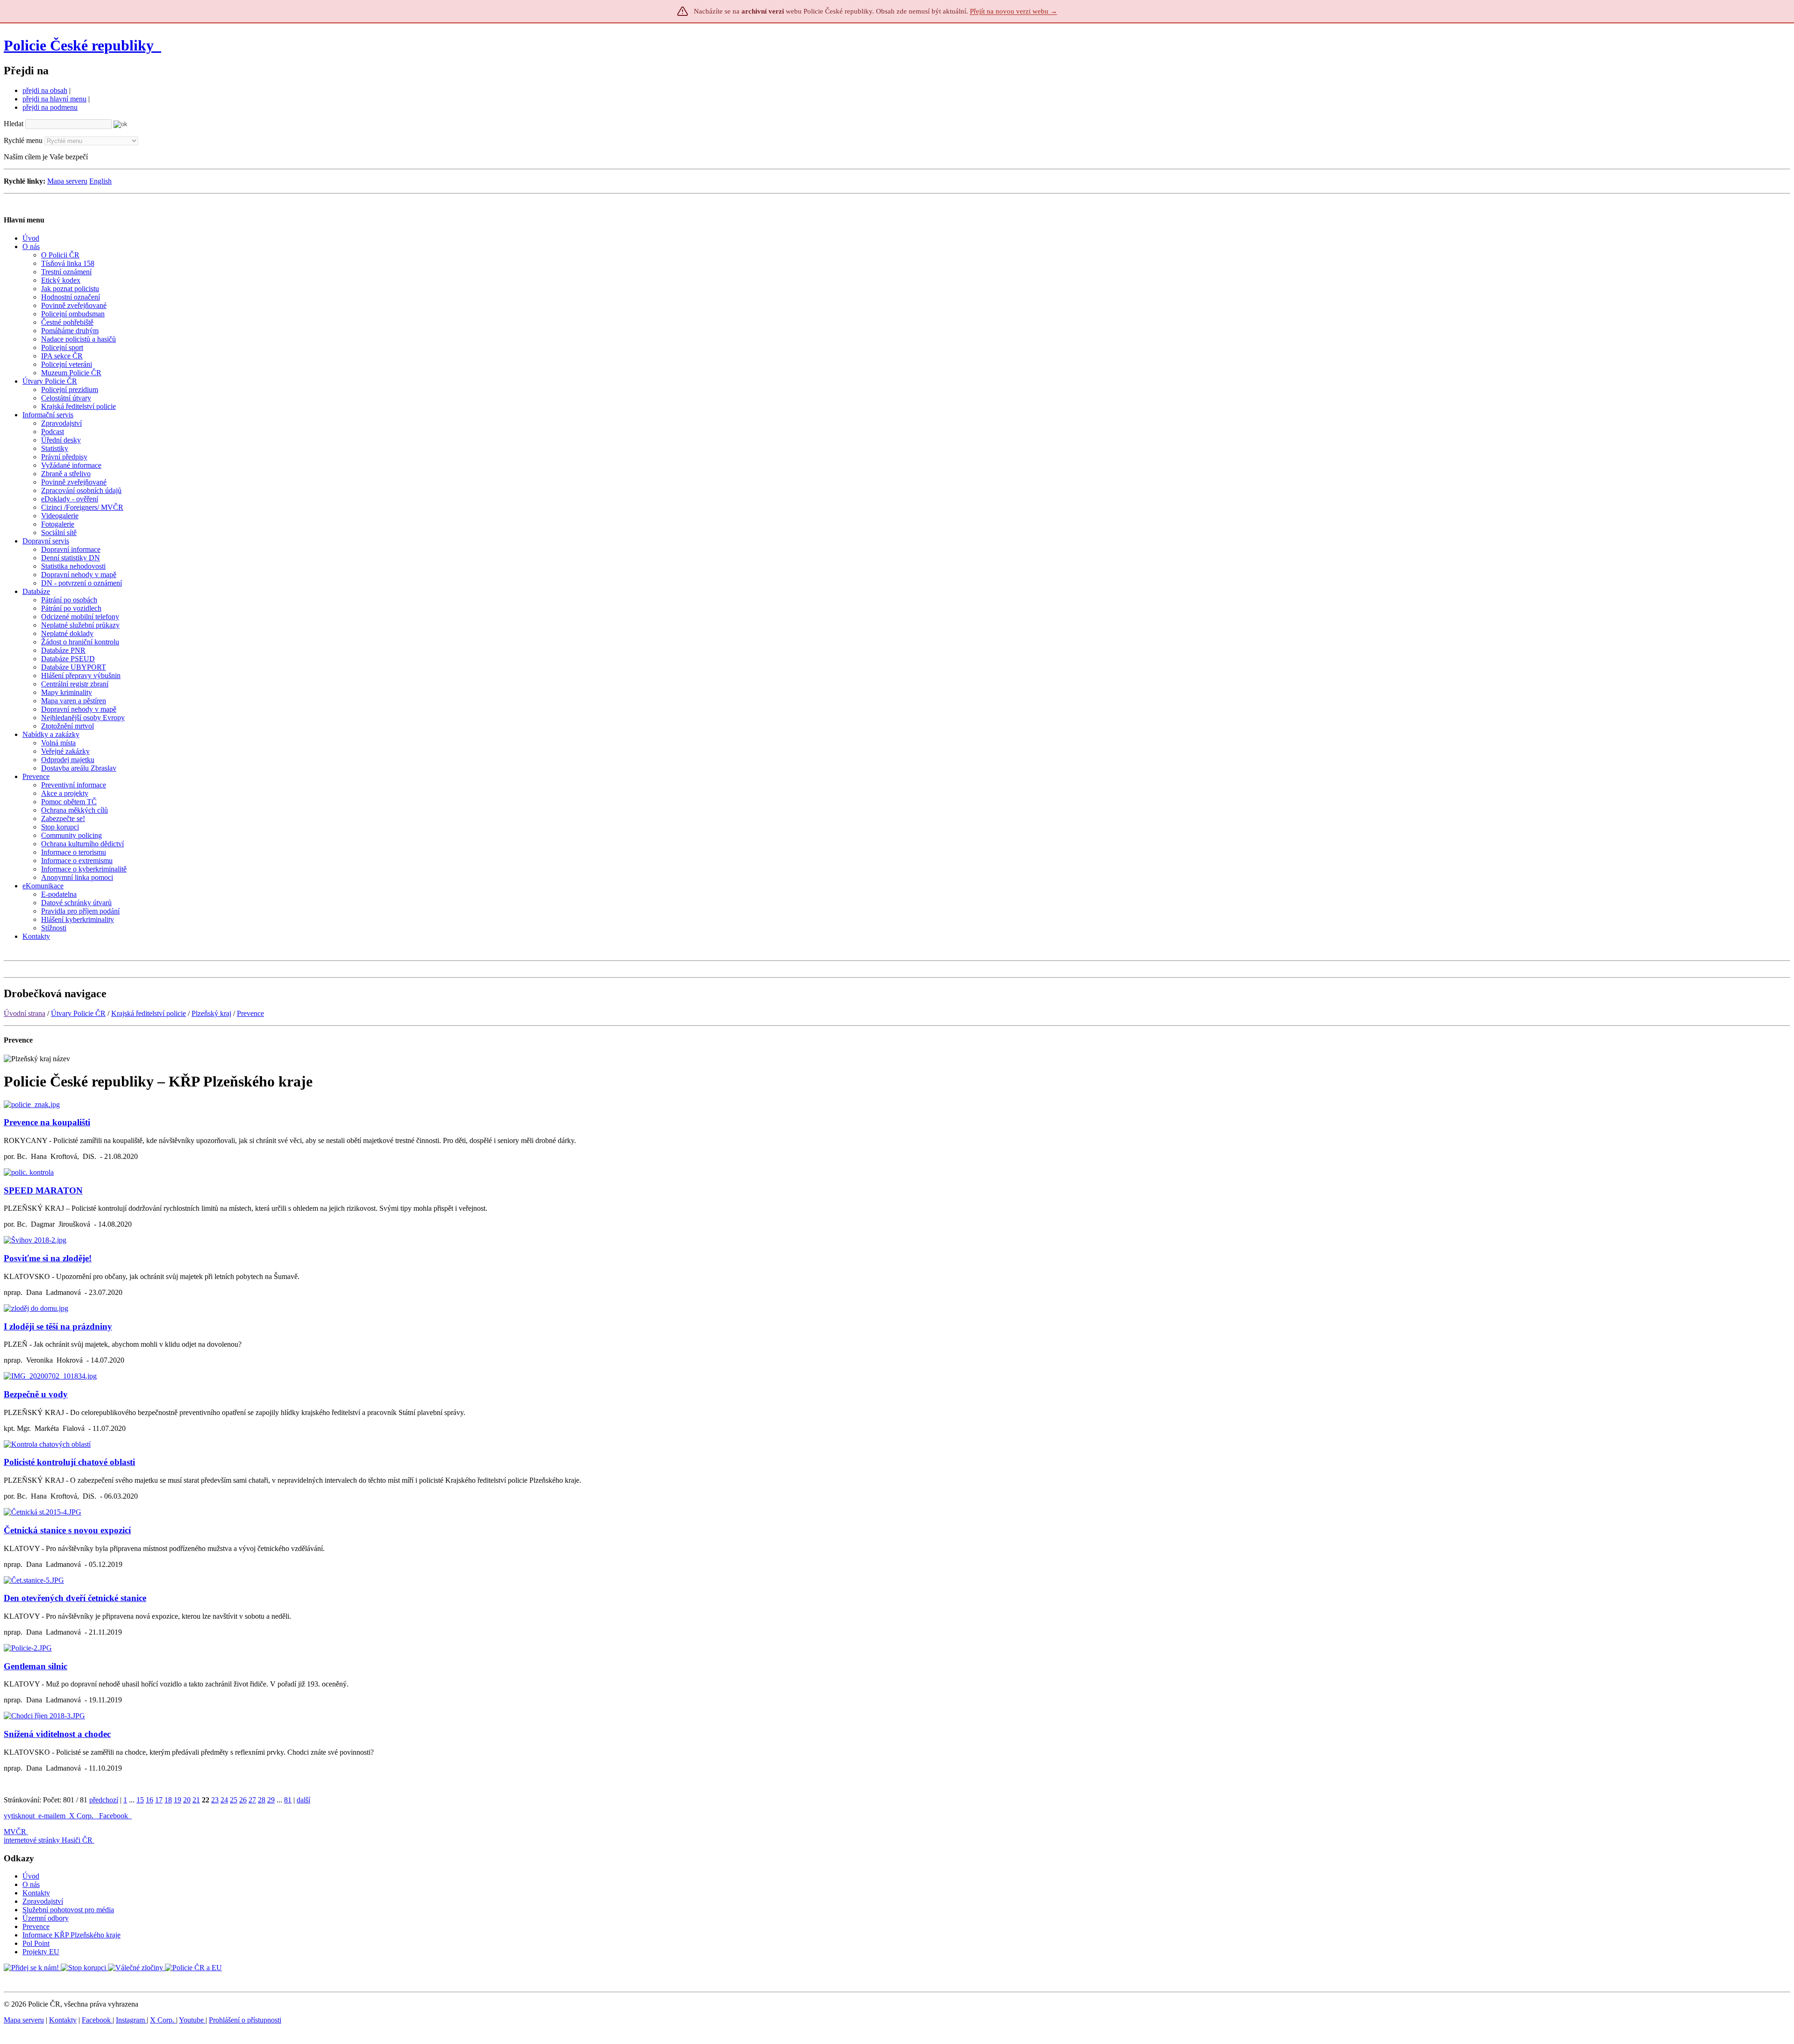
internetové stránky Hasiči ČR (48, 1840)
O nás (31, 1884)
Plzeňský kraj (211, 1013)
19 (178, 1800)
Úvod (31, 1876)
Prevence (250, 1013)
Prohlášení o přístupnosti (245, 2020)
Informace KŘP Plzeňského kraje (71, 1935)
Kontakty (36, 1893)
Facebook (114, 1816)
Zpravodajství (43, 1901)
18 (168, 1800)
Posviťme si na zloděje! (48, 1258)
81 (288, 1800)
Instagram (131, 2020)
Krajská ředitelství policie (149, 1013)
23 (215, 1800)
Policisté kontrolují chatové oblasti (69, 1462)
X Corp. (82, 1816)
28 (262, 1800)
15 (140, 1800)
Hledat (14, 124)
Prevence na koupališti (47, 1122)
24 (224, 1800)
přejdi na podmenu (50, 107)
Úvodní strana (25, 1013)
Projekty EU (41, 1952)
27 (252, 1800)
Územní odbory (46, 1918)
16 (149, 1800)
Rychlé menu (23, 140)
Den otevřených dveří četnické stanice (75, 1598)
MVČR (15, 1832)
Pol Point (36, 1943)
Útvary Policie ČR (78, 1013)
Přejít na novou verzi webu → (1014, 11)
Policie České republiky (79, 45)
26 (243, 1800)
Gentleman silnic (36, 1666)
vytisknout (19, 1816)
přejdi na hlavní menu (54, 99)
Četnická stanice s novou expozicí (67, 1530)
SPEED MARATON (43, 1190)
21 (196, 1800)
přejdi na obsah (45, 90)
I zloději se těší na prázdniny (58, 1326)
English (100, 181)
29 (271, 1800)
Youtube (192, 2020)
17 (159, 1800)
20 (187, 1800)
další (303, 1800)
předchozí (104, 1800)
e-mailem (52, 1816)
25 (234, 1800)
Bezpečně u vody (36, 1394)
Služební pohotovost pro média (68, 1910)
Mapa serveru (67, 181)
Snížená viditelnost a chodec (57, 1734)
